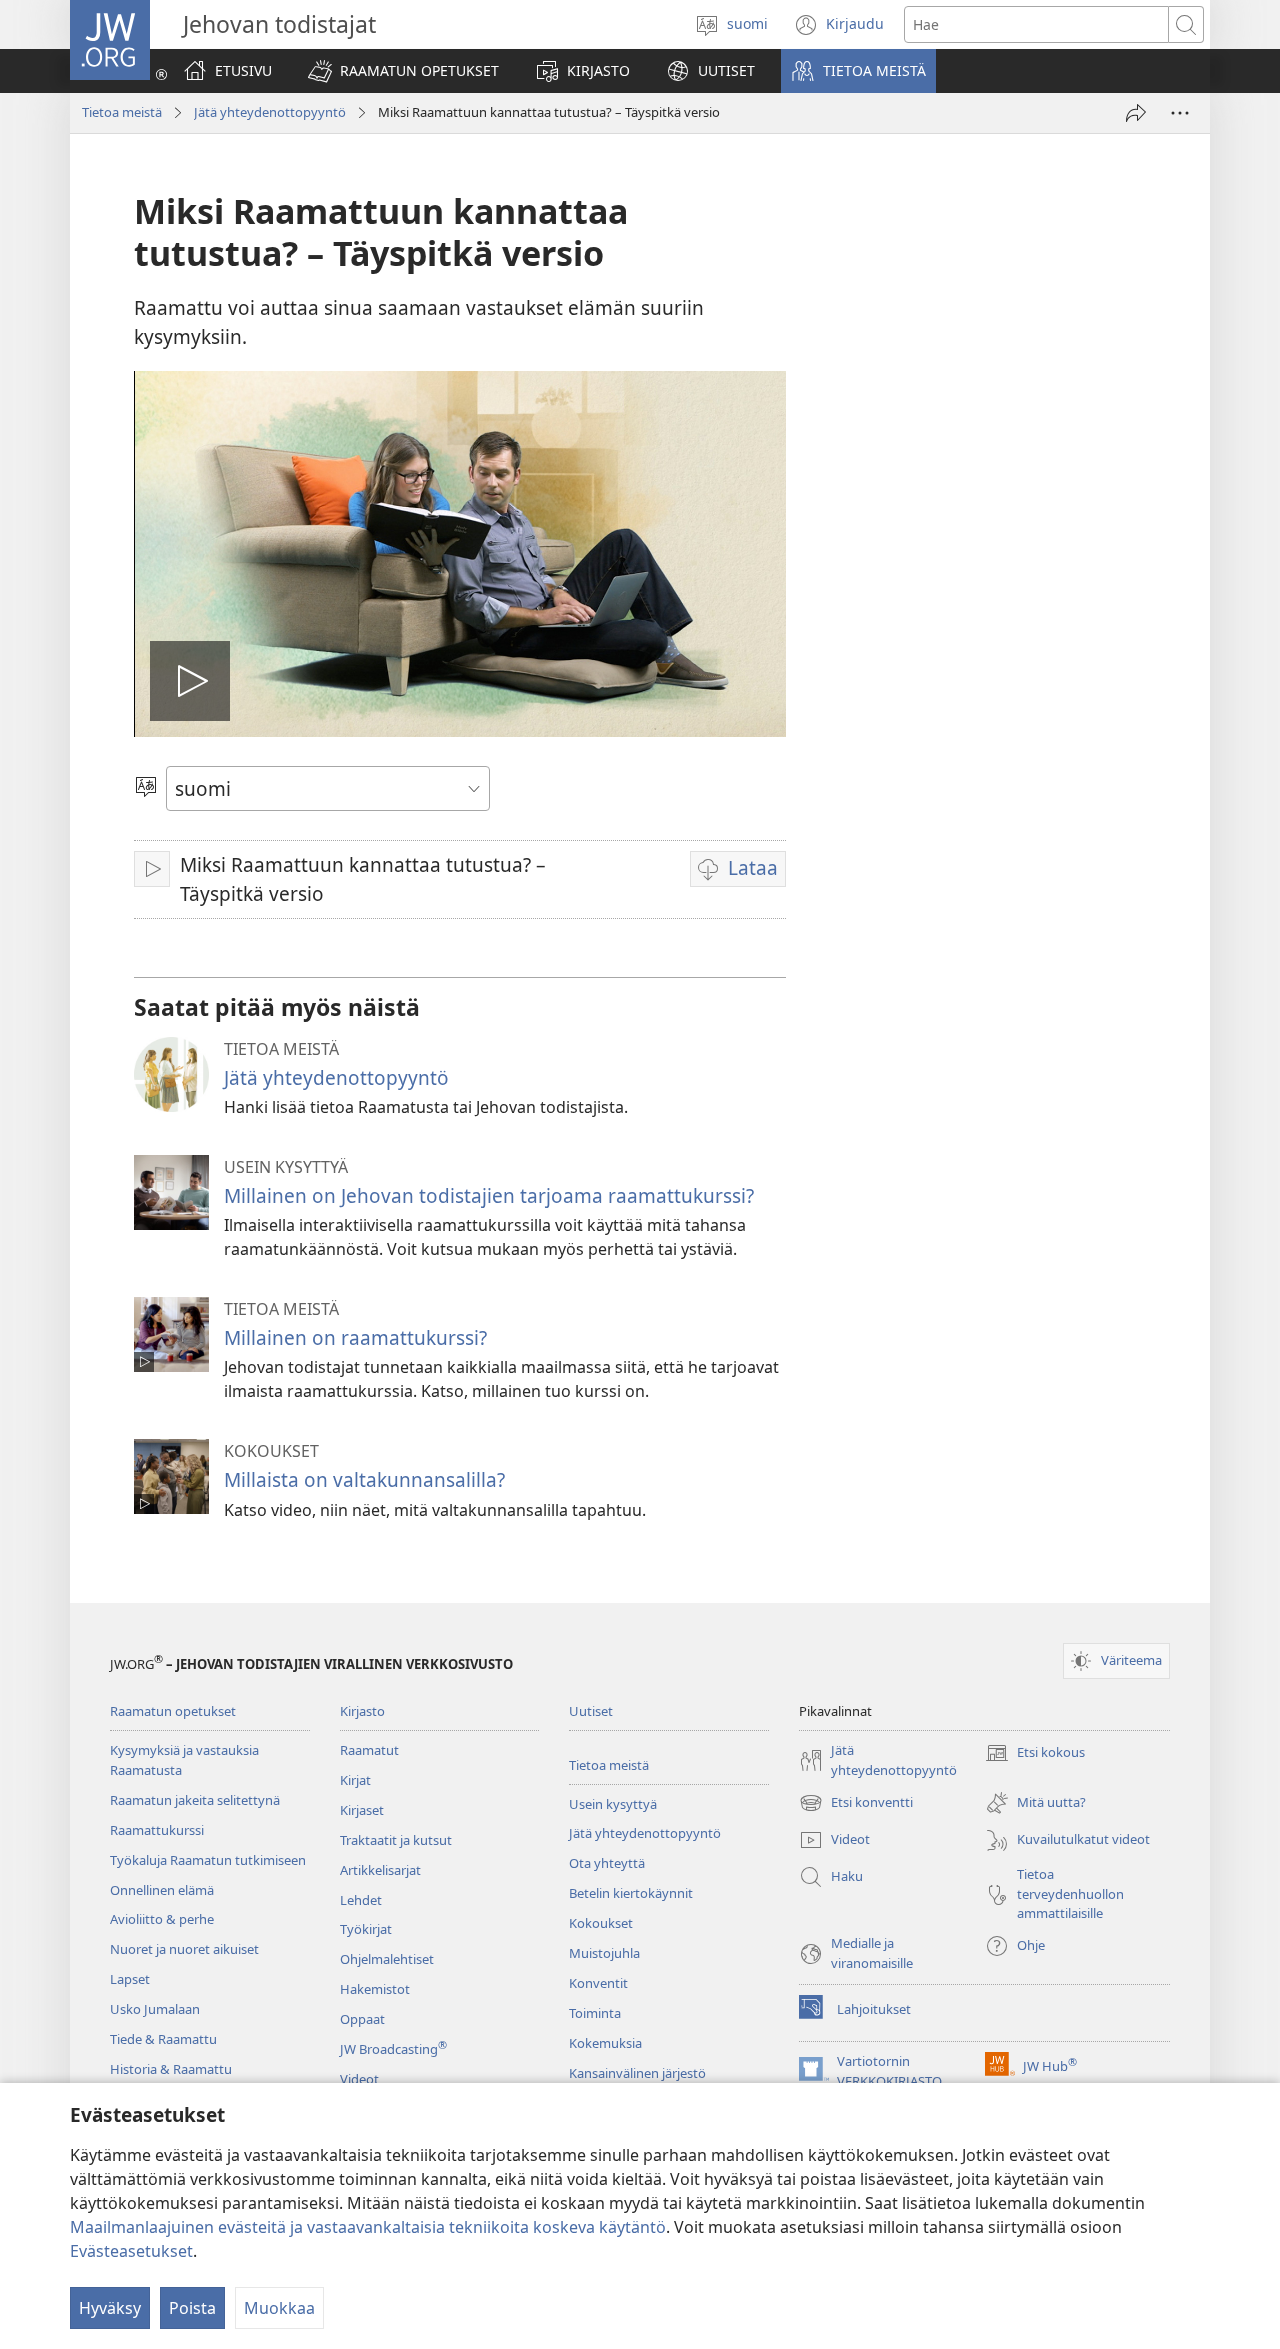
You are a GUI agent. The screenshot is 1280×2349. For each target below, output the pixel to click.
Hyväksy (110, 2308)
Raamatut (369, 1750)
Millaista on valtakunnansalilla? (364, 1479)
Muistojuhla (604, 1953)
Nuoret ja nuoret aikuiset (184, 1949)
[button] (403, 71)
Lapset (130, 1979)
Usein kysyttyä (613, 1804)
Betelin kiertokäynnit (631, 1893)
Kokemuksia (605, 2043)
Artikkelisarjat (380, 1870)
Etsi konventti (856, 1804)
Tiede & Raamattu (163, 2039)
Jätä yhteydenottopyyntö (270, 112)
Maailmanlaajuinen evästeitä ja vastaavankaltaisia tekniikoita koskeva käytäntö (368, 2227)
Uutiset (591, 1711)
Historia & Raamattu (171, 2069)
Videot (359, 2079)
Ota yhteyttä (607, 1863)
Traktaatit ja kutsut (396, 1840)
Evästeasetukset (131, 2251)
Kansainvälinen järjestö (637, 2073)
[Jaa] (1136, 113)
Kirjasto (362, 1711)
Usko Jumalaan (155, 2009)
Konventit (598, 1983)
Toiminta (595, 2013)
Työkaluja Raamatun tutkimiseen (208, 1860)
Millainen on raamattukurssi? (355, 1337)
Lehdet (361, 1900)
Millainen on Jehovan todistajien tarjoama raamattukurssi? (489, 1195)
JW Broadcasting (393, 2049)
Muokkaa (279, 2308)
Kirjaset (362, 1810)
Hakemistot (375, 1989)
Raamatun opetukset (173, 1711)
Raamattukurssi (157, 1830)
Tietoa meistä (122, 112)
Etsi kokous (1035, 1754)
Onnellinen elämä (162, 1890)
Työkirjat (366, 1929)
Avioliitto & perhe (162, 1919)
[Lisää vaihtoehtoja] (1180, 113)
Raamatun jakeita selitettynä (195, 1800)
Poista (192, 2308)
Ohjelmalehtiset (387, 1959)
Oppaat (362, 2019)
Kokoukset (601, 1923)
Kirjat (355, 1780)
